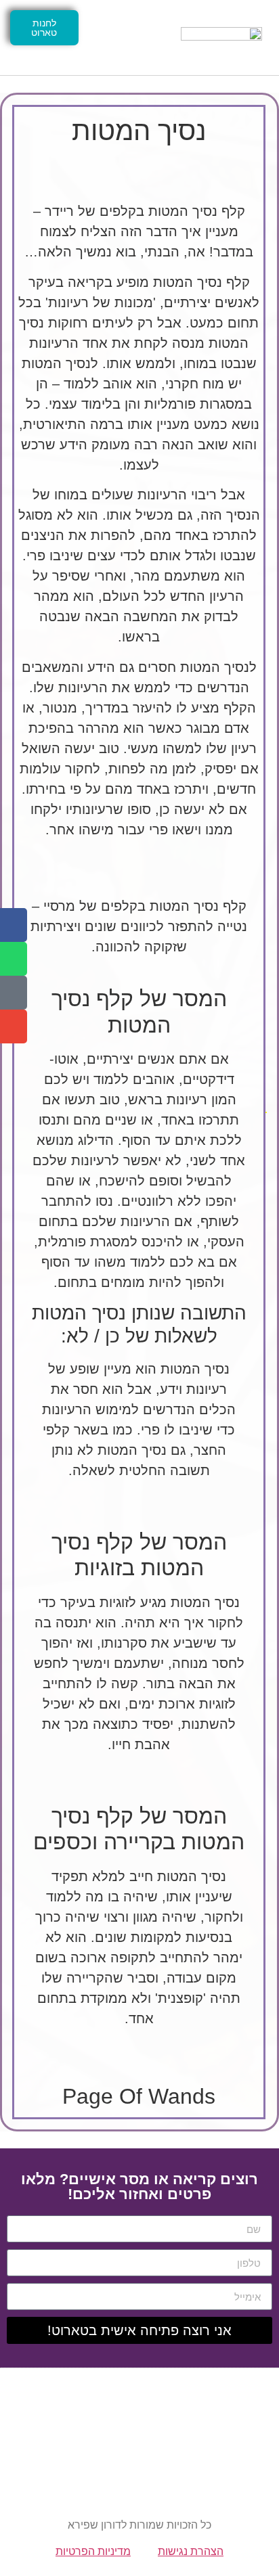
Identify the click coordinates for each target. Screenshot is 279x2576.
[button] (126, 38)
